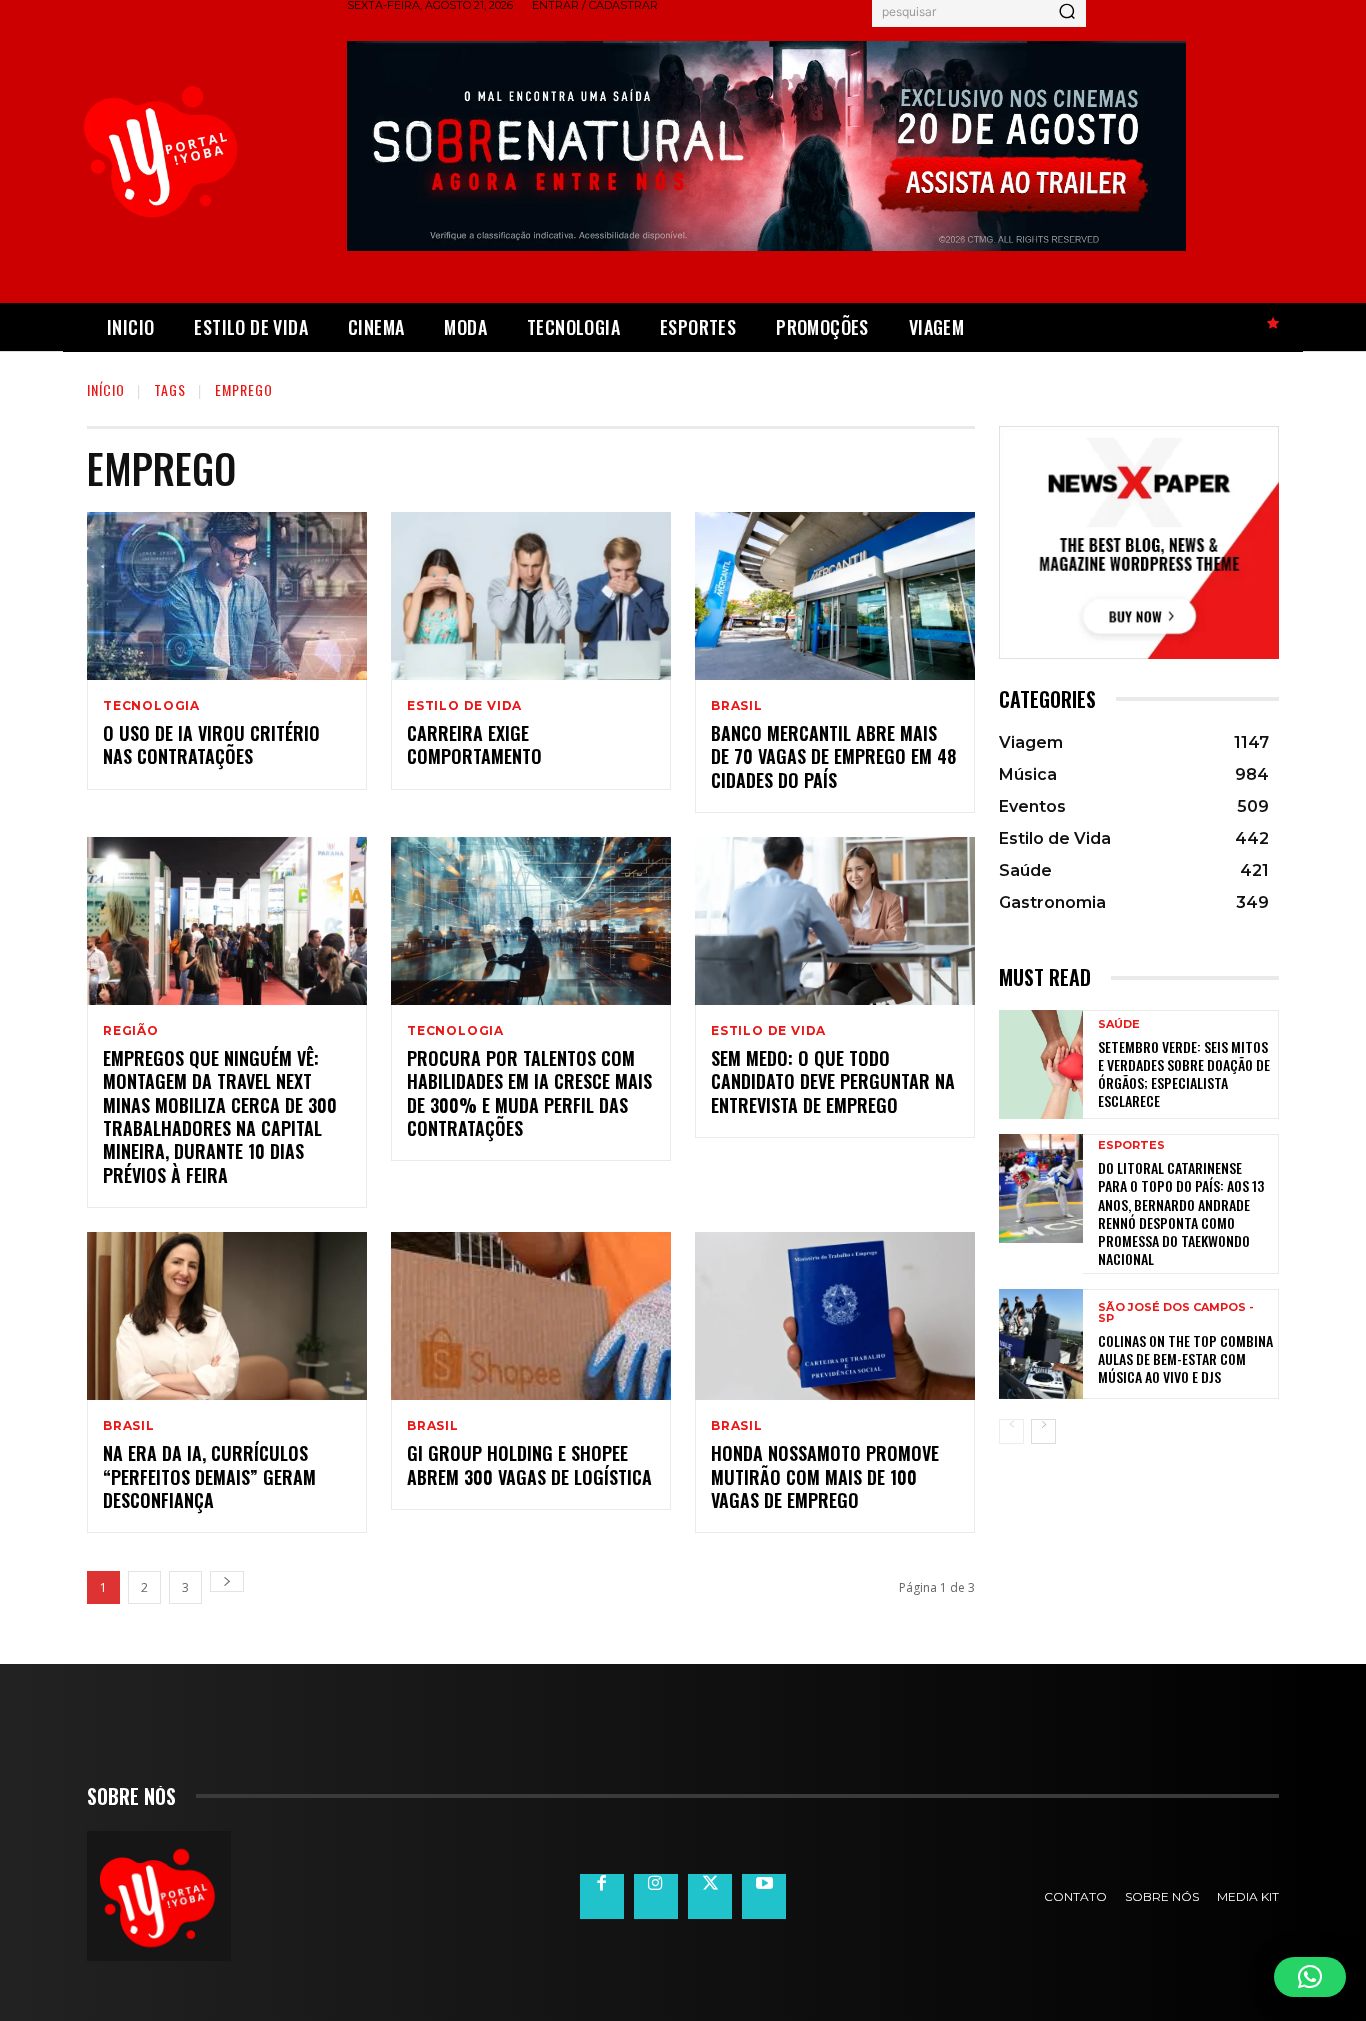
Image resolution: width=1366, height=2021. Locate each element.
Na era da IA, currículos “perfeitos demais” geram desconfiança (209, 1476)
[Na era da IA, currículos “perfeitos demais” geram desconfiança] (227, 1316)
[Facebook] (602, 1896)
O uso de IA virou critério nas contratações (211, 744)
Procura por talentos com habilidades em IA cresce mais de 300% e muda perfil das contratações (529, 1093)
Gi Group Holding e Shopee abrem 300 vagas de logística (529, 1464)
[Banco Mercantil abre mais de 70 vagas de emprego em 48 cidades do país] (835, 596)
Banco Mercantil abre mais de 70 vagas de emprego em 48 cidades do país (833, 756)
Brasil (737, 706)
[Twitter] (710, 1896)
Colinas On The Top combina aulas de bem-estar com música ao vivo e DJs (1185, 1358)
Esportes (1131, 1145)
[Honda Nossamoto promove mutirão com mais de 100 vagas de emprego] (835, 1316)
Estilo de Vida (464, 706)
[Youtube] (764, 1896)
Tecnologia (151, 706)
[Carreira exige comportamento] (531, 596)
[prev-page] (1011, 1431)
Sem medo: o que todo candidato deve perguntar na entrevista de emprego (833, 1081)
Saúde (1119, 1024)
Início (106, 389)
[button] (1310, 1977)
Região (131, 1031)
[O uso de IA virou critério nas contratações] (227, 596)
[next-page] (227, 1581)
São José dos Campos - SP (1176, 1313)
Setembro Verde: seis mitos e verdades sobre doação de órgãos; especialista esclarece (1184, 1074)
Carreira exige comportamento (474, 744)
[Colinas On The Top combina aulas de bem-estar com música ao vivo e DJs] (1041, 1343)
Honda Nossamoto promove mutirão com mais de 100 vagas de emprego (825, 1476)
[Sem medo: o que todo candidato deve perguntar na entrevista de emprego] (835, 921)
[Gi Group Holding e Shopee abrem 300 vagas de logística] (531, 1316)
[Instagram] (656, 1896)
